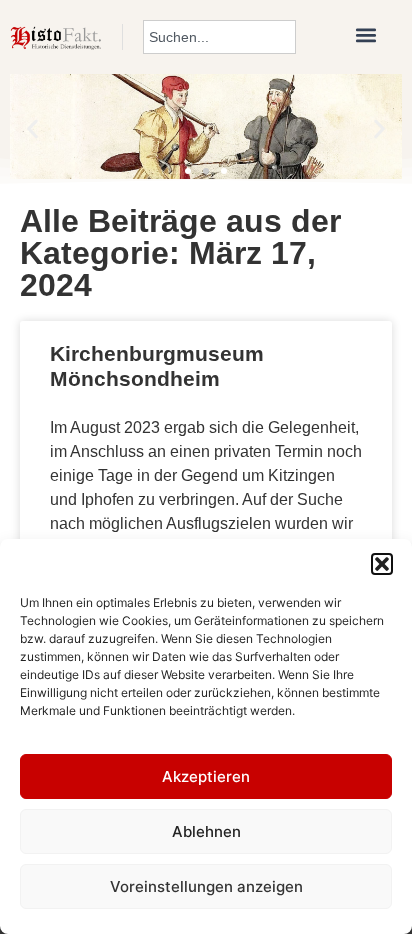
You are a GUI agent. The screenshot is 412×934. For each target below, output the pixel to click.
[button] (382, 564)
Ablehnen (206, 831)
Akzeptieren (206, 776)
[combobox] (219, 37)
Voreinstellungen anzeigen (206, 886)
